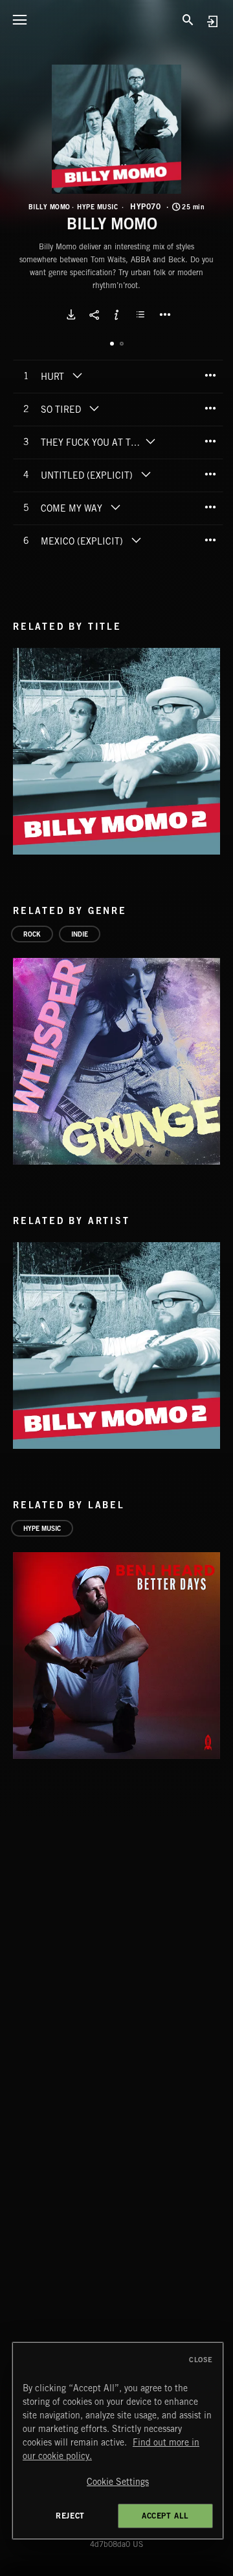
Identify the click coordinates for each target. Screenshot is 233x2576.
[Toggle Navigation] (19, 19)
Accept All (165, 2516)
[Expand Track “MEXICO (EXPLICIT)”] (136, 540)
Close (201, 2360)
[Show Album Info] (116, 315)
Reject (70, 2516)
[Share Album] (94, 315)
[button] (116, 129)
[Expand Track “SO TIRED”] (94, 408)
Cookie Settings (118, 2482)
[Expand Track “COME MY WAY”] (115, 507)
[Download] (71, 315)
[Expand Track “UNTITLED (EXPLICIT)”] (146, 474)
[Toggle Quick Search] (188, 19)
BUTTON (165, 315)
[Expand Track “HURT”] (77, 375)
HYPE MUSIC (97, 207)
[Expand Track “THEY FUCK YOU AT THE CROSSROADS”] (150, 441)
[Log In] (212, 21)
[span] (52, 378)
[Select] (142, 315)
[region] (118, 2441)
